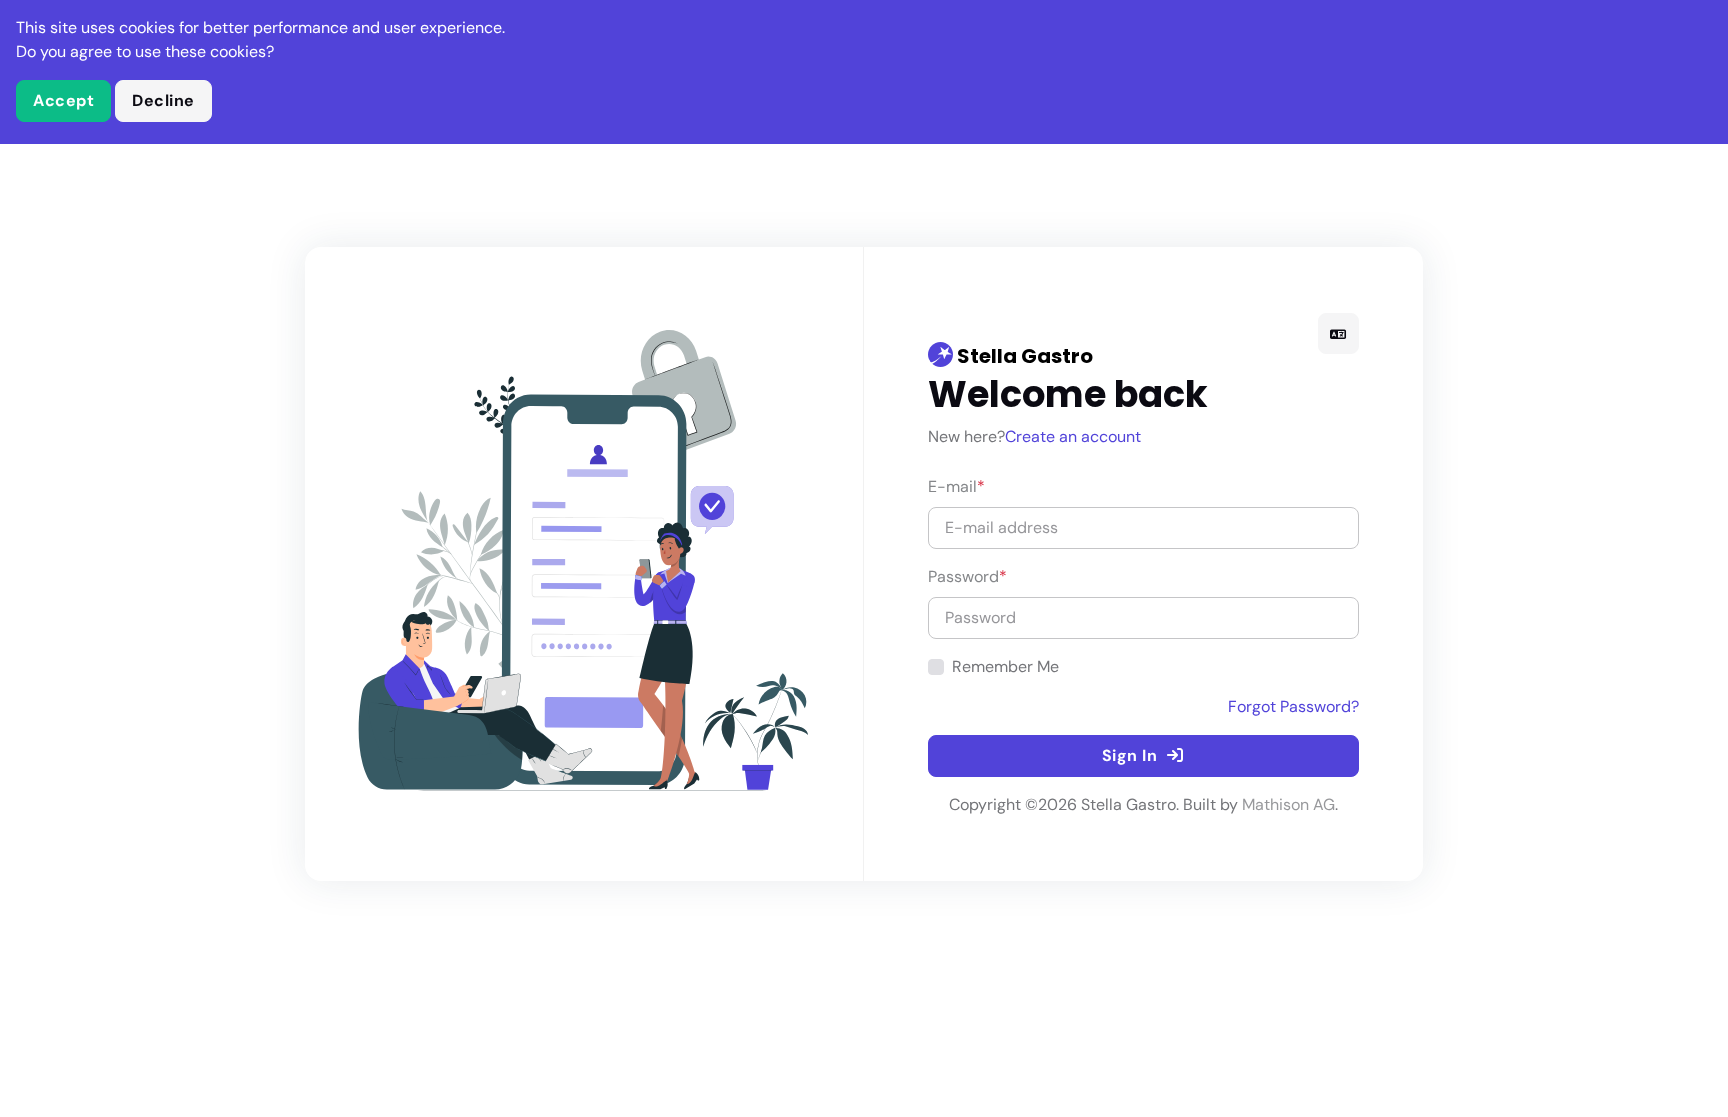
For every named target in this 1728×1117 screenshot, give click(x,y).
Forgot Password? (1293, 706)
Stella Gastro (1023, 356)
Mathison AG (1288, 804)
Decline (163, 100)
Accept (63, 100)
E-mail (956, 486)
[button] (1339, 334)
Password (967, 576)
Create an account (1073, 436)
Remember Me (1005, 666)
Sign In (1132, 755)
